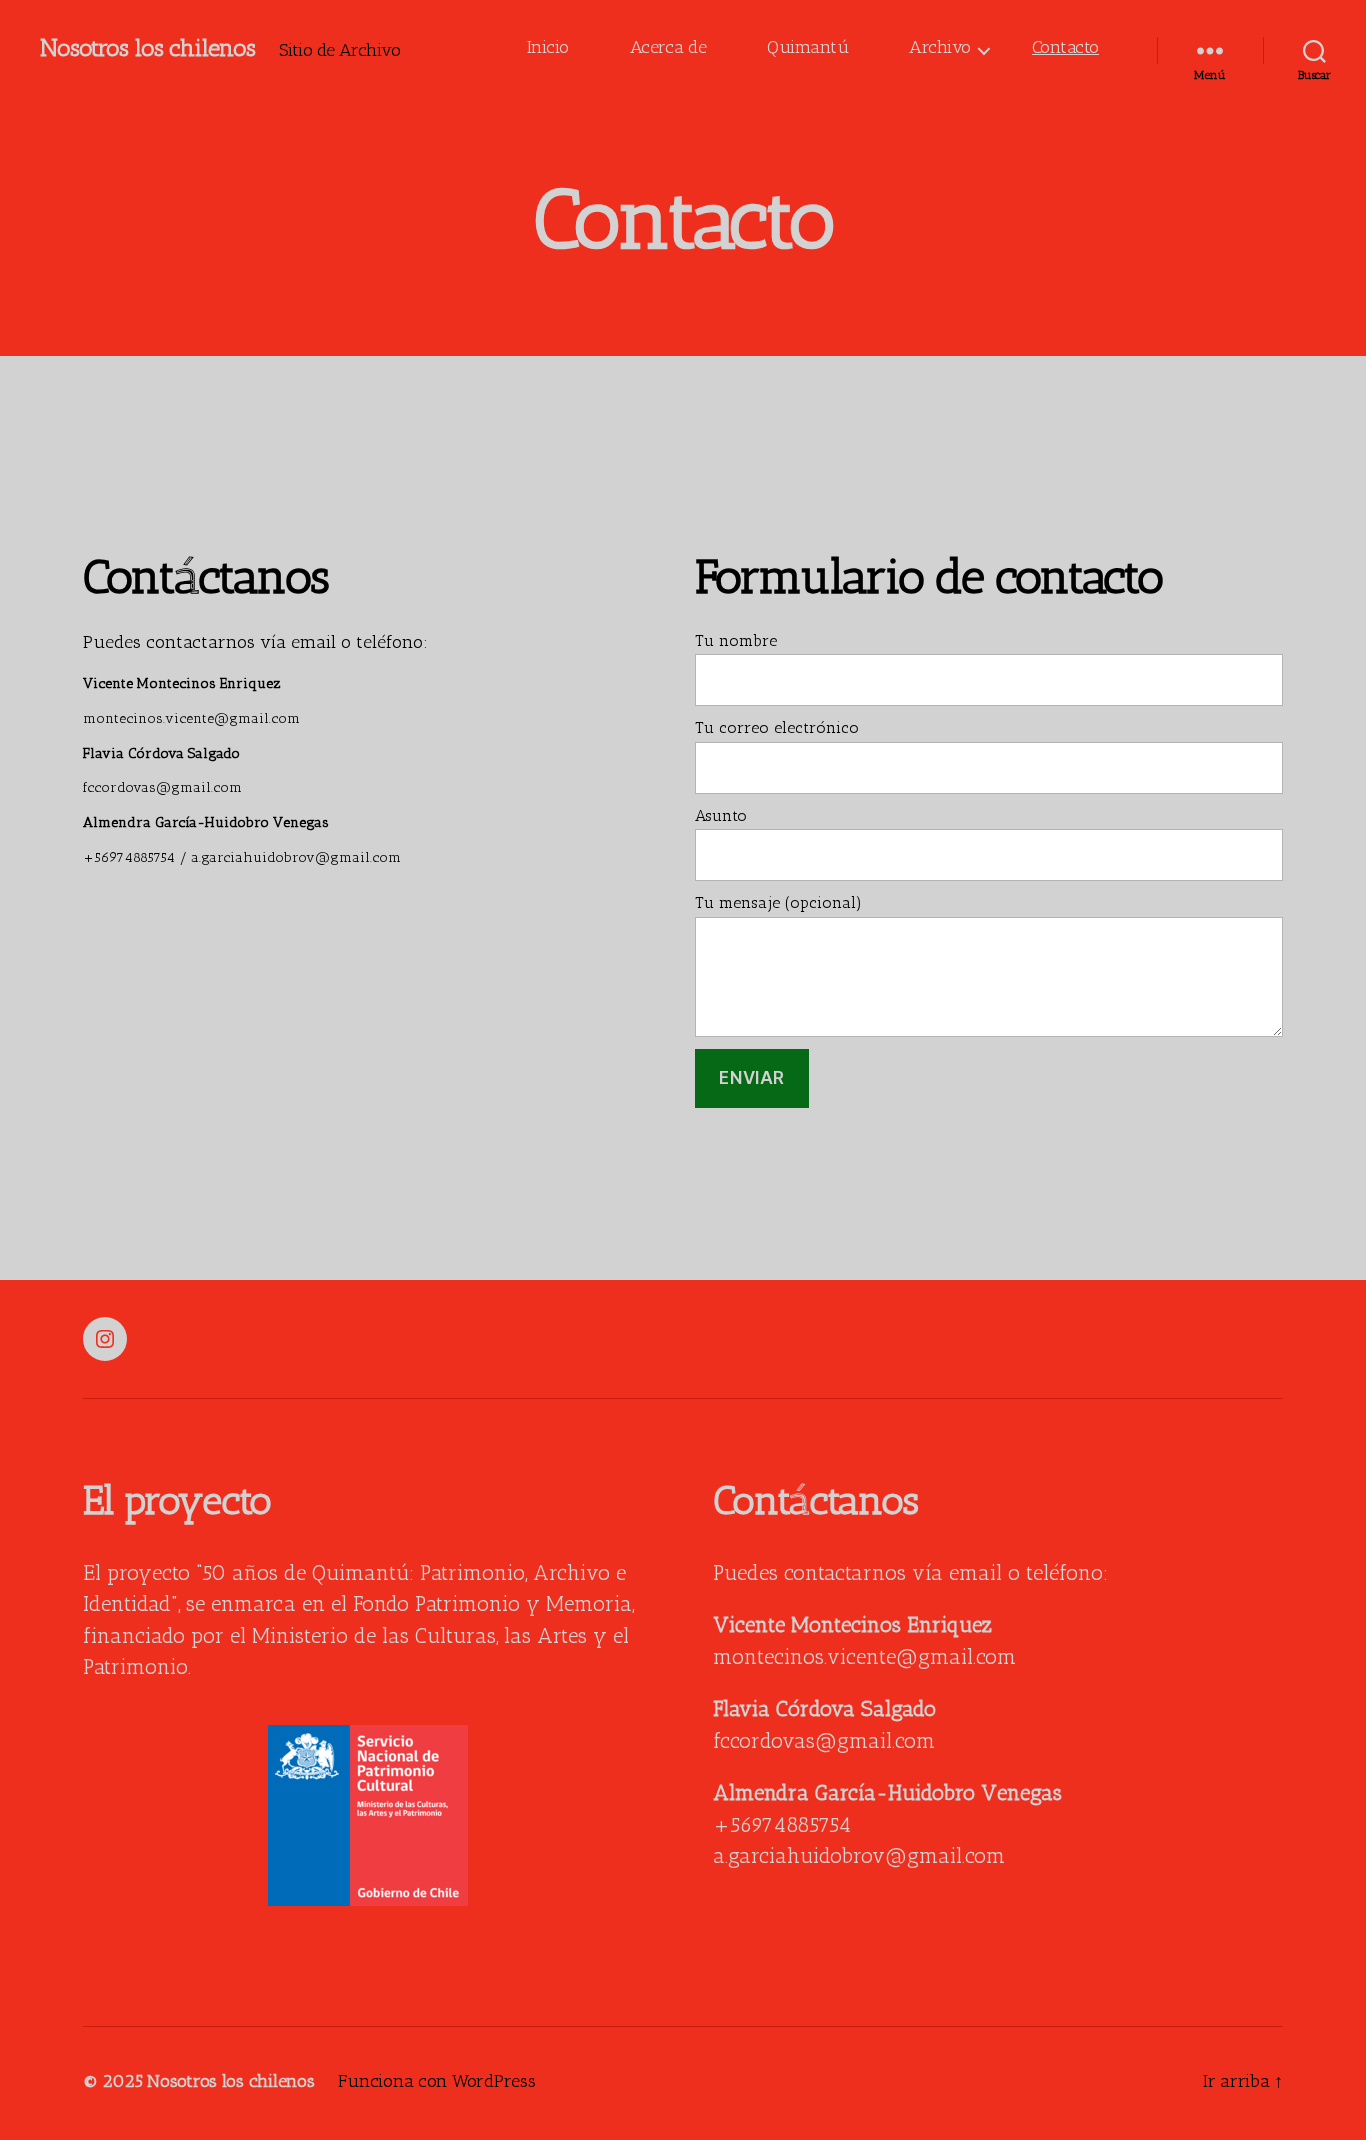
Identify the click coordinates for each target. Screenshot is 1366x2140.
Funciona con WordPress (436, 2083)
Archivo (940, 49)
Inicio (548, 49)
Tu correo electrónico (777, 729)
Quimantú (807, 49)
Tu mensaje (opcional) (778, 904)
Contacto (1065, 49)
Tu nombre (736, 642)
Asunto (721, 817)
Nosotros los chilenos (147, 50)
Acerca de (668, 49)
